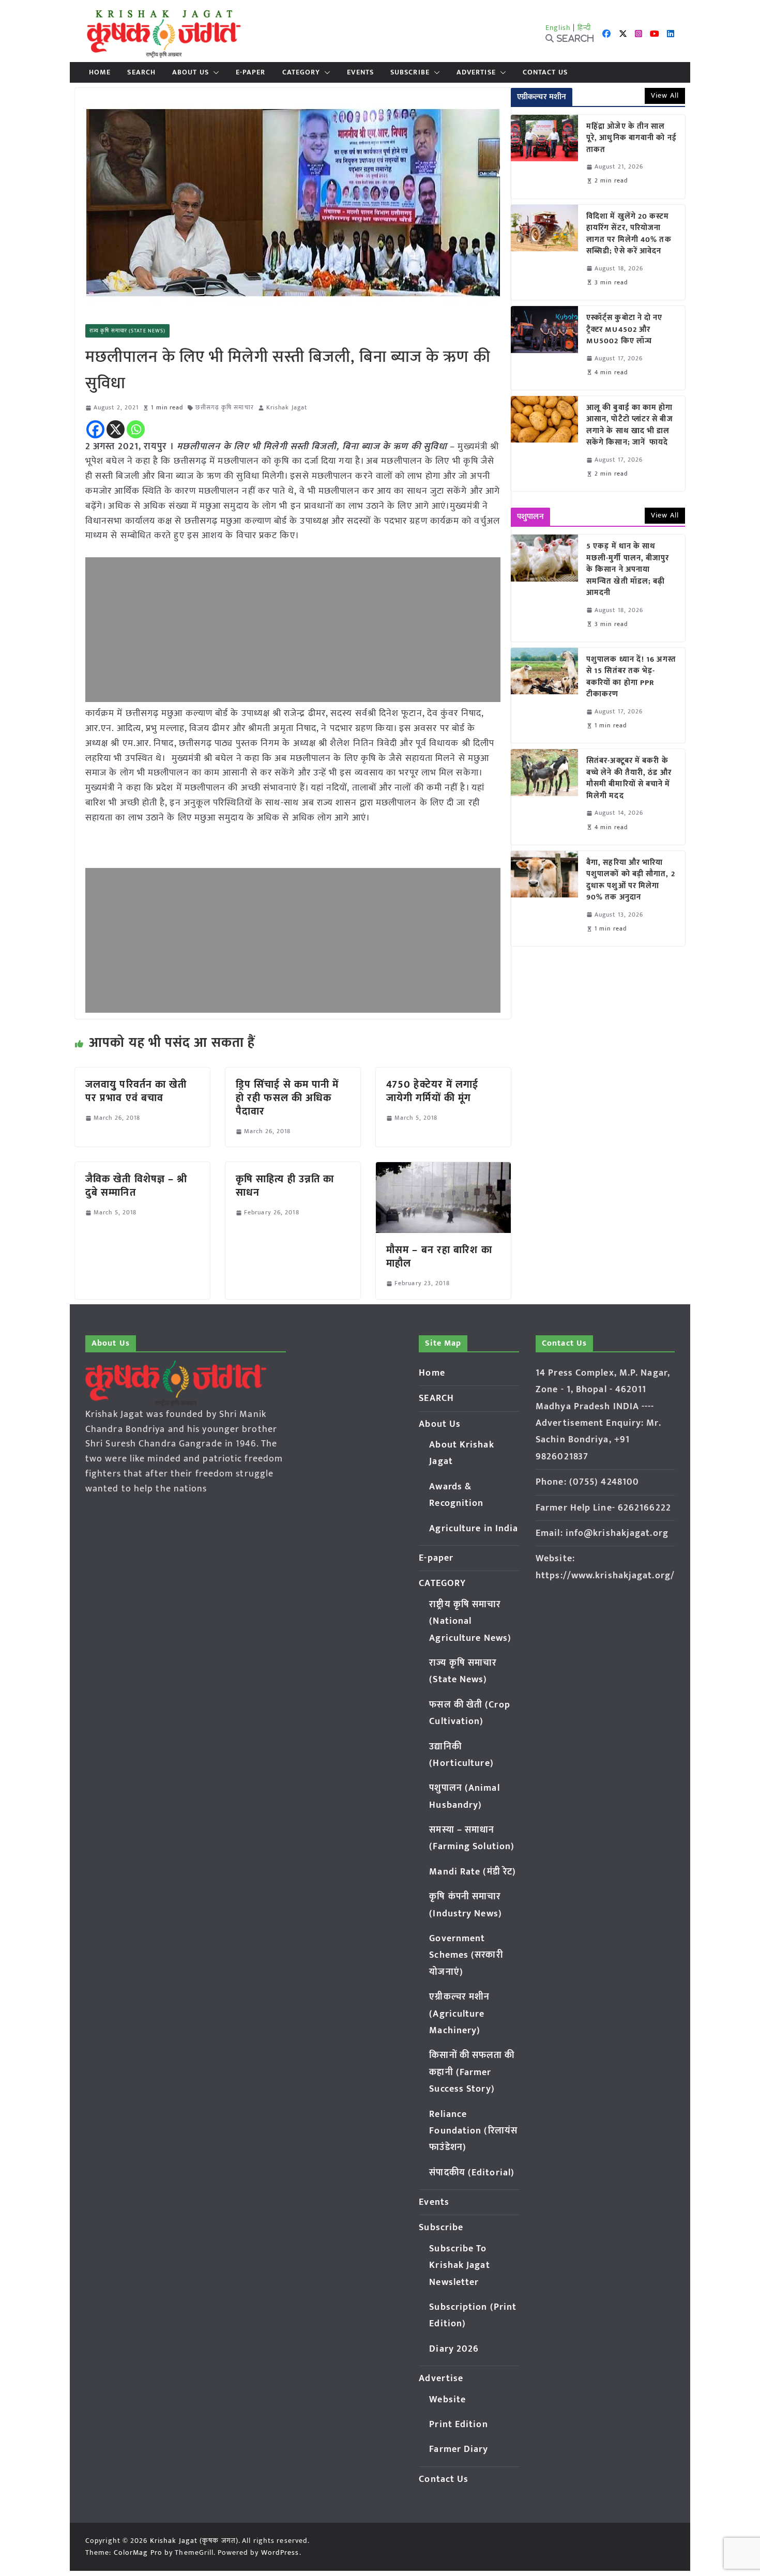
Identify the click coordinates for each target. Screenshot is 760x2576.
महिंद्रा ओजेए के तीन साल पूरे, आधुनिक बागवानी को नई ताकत (632, 139)
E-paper (251, 72)
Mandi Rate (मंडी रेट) (473, 1872)
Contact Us (545, 72)
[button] (214, 72)
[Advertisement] (293, 630)
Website (447, 2400)
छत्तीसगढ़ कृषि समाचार (224, 408)
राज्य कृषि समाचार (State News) (127, 331)
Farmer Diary (459, 2449)
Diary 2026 (454, 2349)
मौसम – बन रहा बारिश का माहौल (439, 1257)
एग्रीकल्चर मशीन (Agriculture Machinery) (459, 2014)
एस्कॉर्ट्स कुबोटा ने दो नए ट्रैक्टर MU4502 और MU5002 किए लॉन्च (625, 330)
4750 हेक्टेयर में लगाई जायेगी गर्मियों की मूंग (432, 1091)
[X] (116, 429)
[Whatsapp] (136, 429)
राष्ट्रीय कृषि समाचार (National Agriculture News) (470, 1621)
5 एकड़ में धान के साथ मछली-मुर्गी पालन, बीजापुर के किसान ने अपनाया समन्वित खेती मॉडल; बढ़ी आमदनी (628, 570)
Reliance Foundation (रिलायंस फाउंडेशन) (473, 2131)
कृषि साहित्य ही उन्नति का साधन (285, 1186)
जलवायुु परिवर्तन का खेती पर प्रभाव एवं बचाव (136, 1091)
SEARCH (141, 72)
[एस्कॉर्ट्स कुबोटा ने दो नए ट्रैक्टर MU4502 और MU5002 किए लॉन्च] (544, 348)
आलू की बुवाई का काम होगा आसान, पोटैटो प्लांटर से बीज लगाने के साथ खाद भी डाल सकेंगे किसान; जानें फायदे (630, 425)
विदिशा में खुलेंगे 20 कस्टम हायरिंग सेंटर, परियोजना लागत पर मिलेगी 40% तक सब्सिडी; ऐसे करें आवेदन (629, 234)
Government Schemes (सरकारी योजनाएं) (466, 1955)
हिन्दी (584, 28)
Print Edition (458, 2425)
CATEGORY (301, 72)
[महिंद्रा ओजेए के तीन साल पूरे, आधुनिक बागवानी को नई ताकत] (544, 157)
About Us (191, 72)
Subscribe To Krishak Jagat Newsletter (459, 2266)
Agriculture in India (474, 1529)
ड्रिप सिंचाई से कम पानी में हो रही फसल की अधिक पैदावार (287, 1098)
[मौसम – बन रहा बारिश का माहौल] (443, 1169)
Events (360, 72)
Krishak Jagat (287, 408)
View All (665, 95)
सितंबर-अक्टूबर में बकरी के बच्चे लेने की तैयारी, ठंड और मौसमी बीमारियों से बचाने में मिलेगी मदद (629, 779)
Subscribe (410, 72)
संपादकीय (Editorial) (472, 2173)
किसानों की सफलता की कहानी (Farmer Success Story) (472, 2072)
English (558, 28)
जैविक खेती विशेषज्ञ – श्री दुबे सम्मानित (136, 1186)
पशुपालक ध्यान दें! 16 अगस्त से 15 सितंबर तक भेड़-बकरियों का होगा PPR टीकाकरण (631, 677)
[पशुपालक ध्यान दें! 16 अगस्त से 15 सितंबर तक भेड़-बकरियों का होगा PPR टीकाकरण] (544, 695)
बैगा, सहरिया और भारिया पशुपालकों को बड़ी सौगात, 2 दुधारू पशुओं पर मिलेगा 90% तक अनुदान (631, 880)
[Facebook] (95, 429)
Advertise (476, 72)
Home (100, 72)
